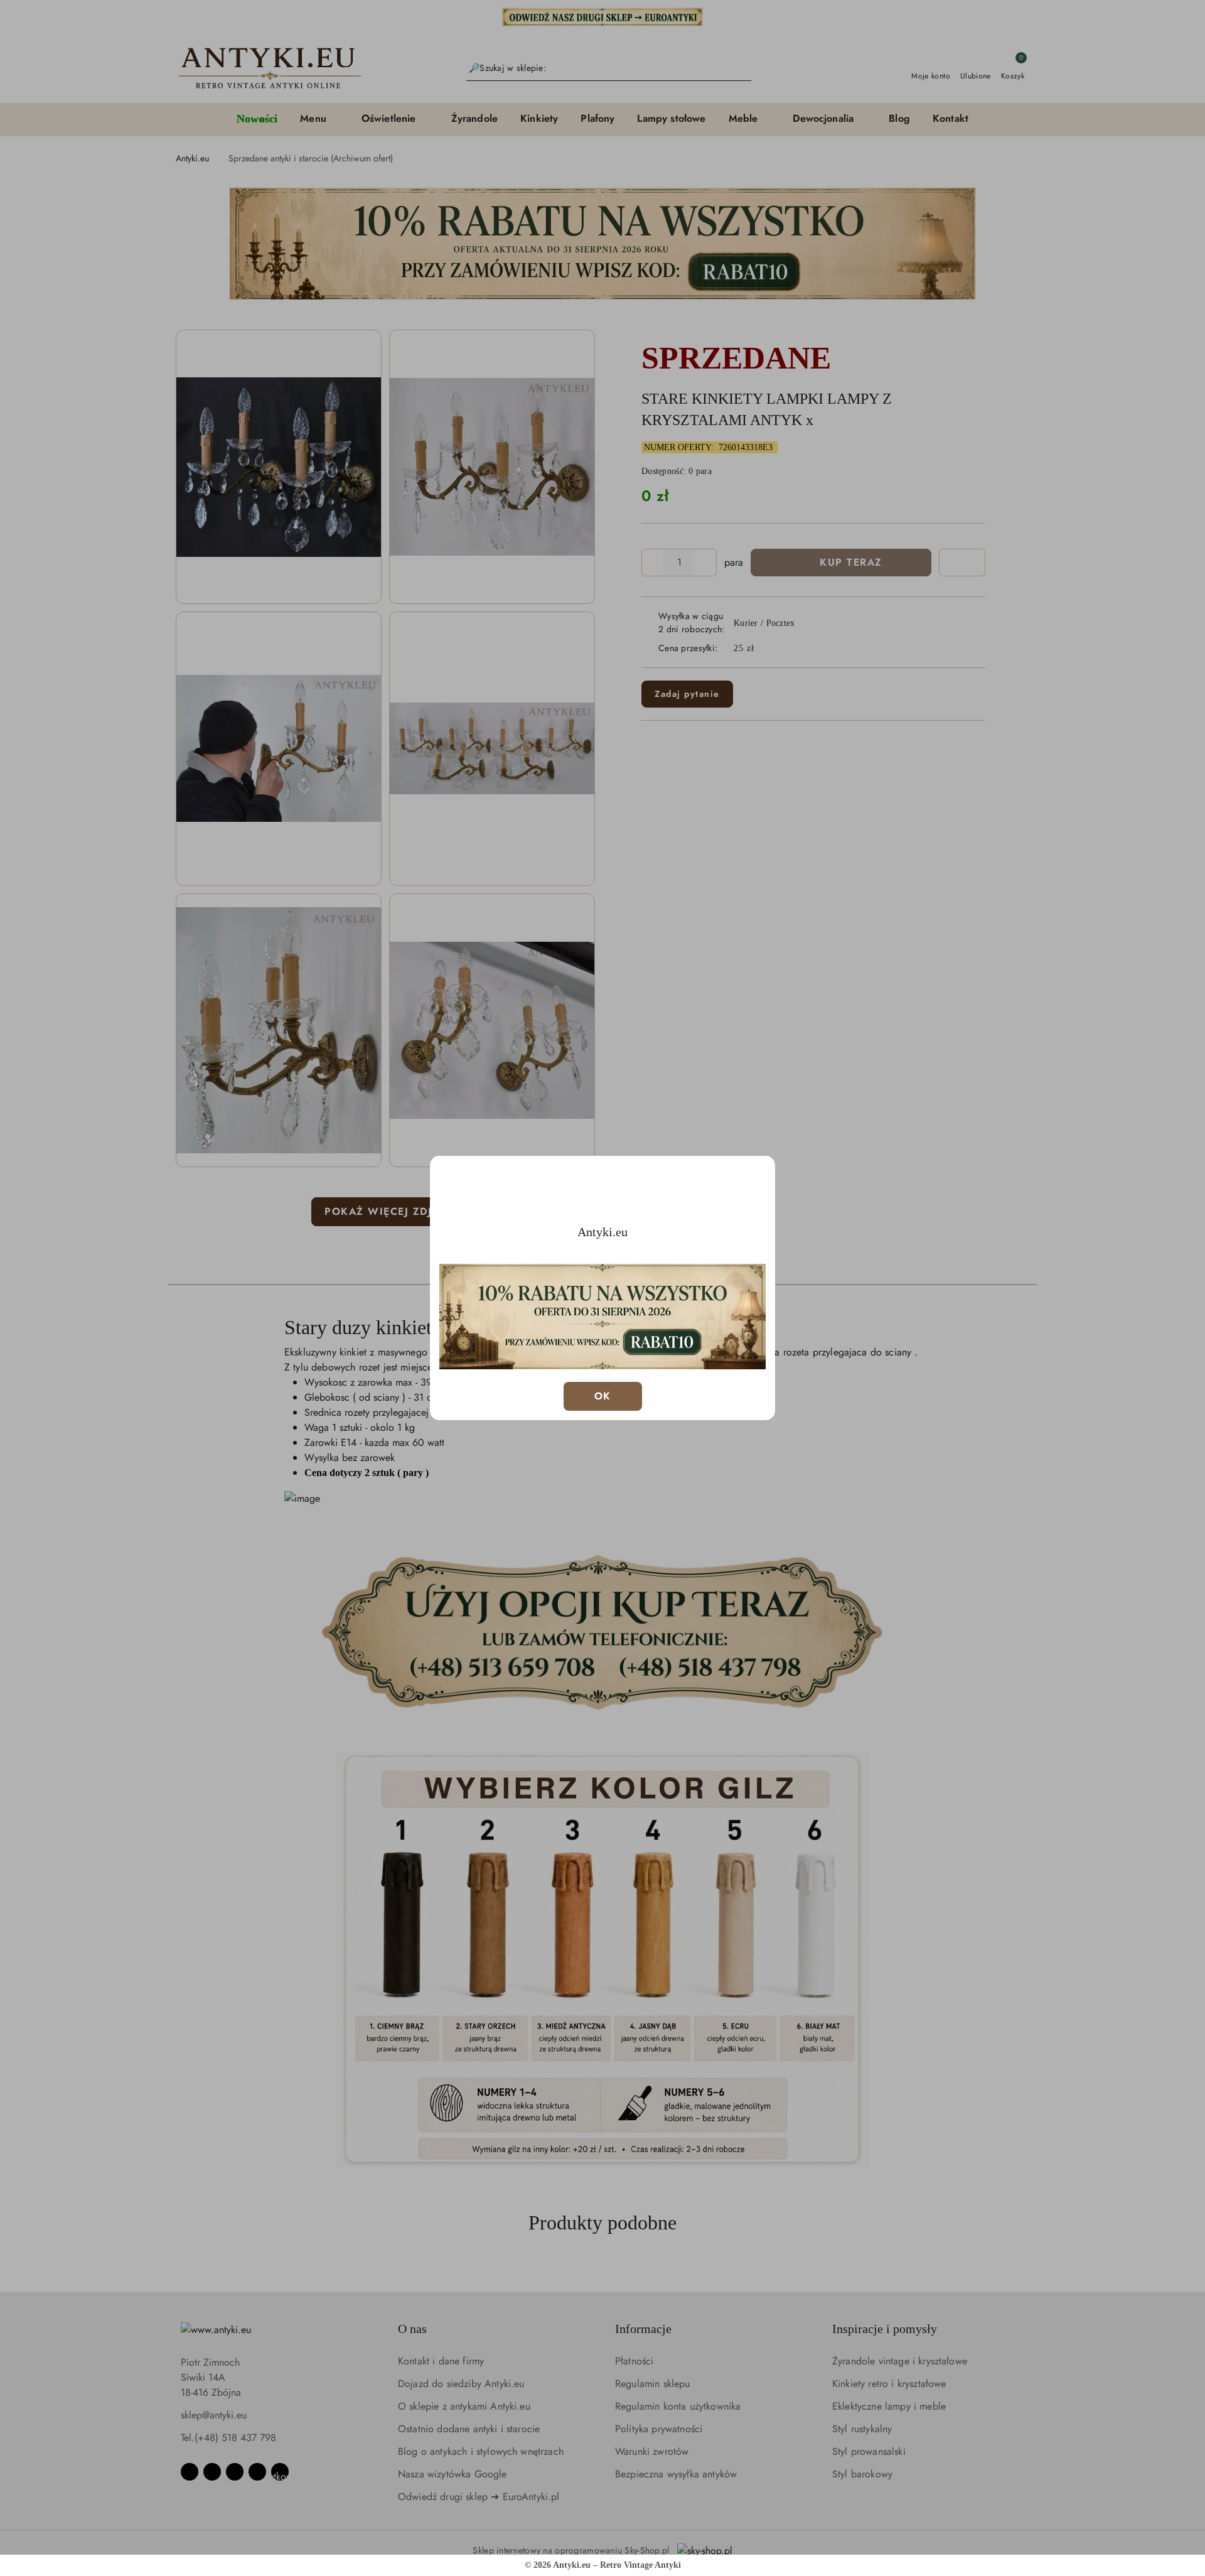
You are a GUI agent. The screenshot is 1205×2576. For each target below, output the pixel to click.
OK (603, 1396)
